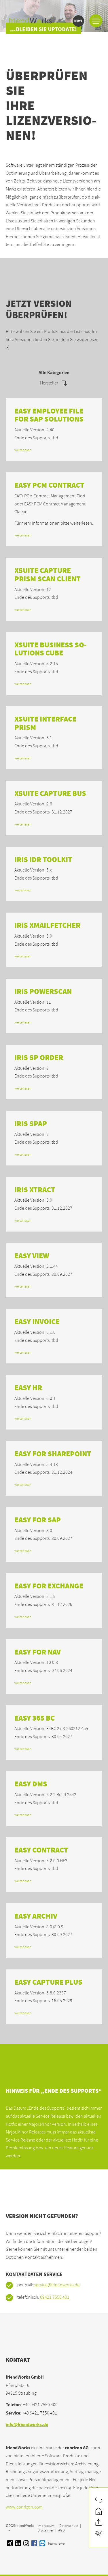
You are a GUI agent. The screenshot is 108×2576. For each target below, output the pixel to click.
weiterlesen (23, 450)
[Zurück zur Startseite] (99, 2512)
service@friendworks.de (57, 2285)
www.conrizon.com (24, 2507)
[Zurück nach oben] (99, 2523)
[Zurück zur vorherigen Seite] (99, 2501)
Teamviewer (56, 2544)
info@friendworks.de (27, 2425)
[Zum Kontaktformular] (99, 2534)
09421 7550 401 (55, 2297)
